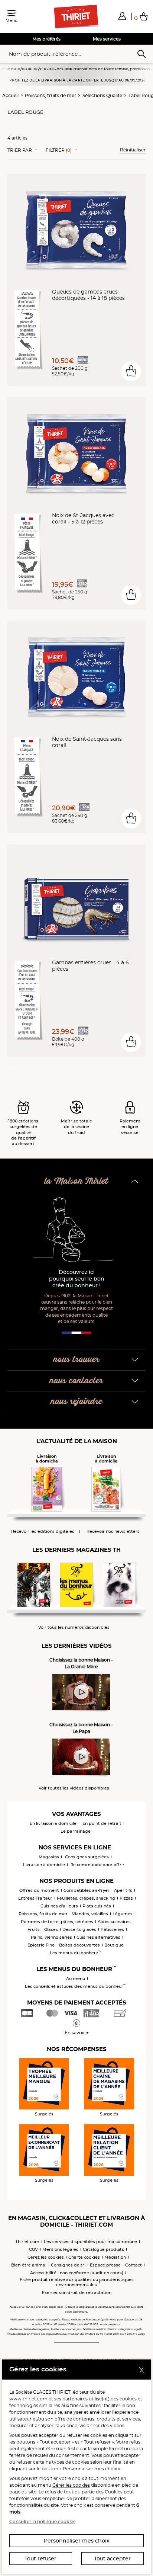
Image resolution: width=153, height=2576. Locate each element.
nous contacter (76, 1381)
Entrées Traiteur (35, 1898)
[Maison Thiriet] (76, 17)
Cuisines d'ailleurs (59, 1906)
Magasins (49, 1857)
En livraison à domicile (53, 1823)
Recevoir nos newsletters (113, 1531)
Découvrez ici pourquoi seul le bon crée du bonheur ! (77, 1279)
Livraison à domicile (44, 1865)
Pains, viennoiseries (51, 1937)
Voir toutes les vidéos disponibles (74, 1788)
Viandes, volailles (90, 1914)
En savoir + (77, 2033)
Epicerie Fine (41, 1945)
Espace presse (105, 2265)
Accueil (10, 95)
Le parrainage (76, 1831)
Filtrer (59, 150)
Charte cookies (84, 2257)
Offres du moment (39, 1890)
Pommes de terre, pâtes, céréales (57, 1922)
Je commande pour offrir (98, 1865)
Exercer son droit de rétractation (77, 2293)
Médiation (115, 2257)
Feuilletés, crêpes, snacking (86, 1898)
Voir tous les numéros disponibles (74, 1627)
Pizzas (126, 1898)
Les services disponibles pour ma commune (90, 2242)
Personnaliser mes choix (77, 2541)
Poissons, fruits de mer (51, 95)
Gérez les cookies (46, 2257)
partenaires (75, 2399)
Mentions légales (60, 2249)
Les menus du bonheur (76, 1953)
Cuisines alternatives (98, 1937)
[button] (122, 16)
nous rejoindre (77, 1402)
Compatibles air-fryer (87, 1890)
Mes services (107, 39)
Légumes (123, 1914)
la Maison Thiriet (76, 1181)
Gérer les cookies (71, 2485)
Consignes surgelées (87, 1857)
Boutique (114, 1945)
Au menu (76, 1979)
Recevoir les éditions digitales (43, 1531)
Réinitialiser (133, 150)
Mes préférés (46, 39)
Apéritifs (123, 1890)
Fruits (34, 1929)
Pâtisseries (112, 1929)
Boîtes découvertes (79, 1945)
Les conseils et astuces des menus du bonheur (76, 1986)
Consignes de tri (68, 2265)
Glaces (51, 1929)
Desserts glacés (79, 1929)
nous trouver (76, 1360)
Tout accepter (112, 2559)
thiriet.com (28, 2242)
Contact (134, 2265)
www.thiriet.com (28, 2399)
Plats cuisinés (97, 1906)
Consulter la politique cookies (42, 2521)
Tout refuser (40, 2559)
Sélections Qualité (102, 95)
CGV (33, 2249)
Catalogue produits (103, 2249)
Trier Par (20, 150)
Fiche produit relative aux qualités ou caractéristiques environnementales (77, 2282)
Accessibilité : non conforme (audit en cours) (77, 2273)
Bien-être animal (29, 2265)
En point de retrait (102, 1823)
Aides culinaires (114, 1922)
